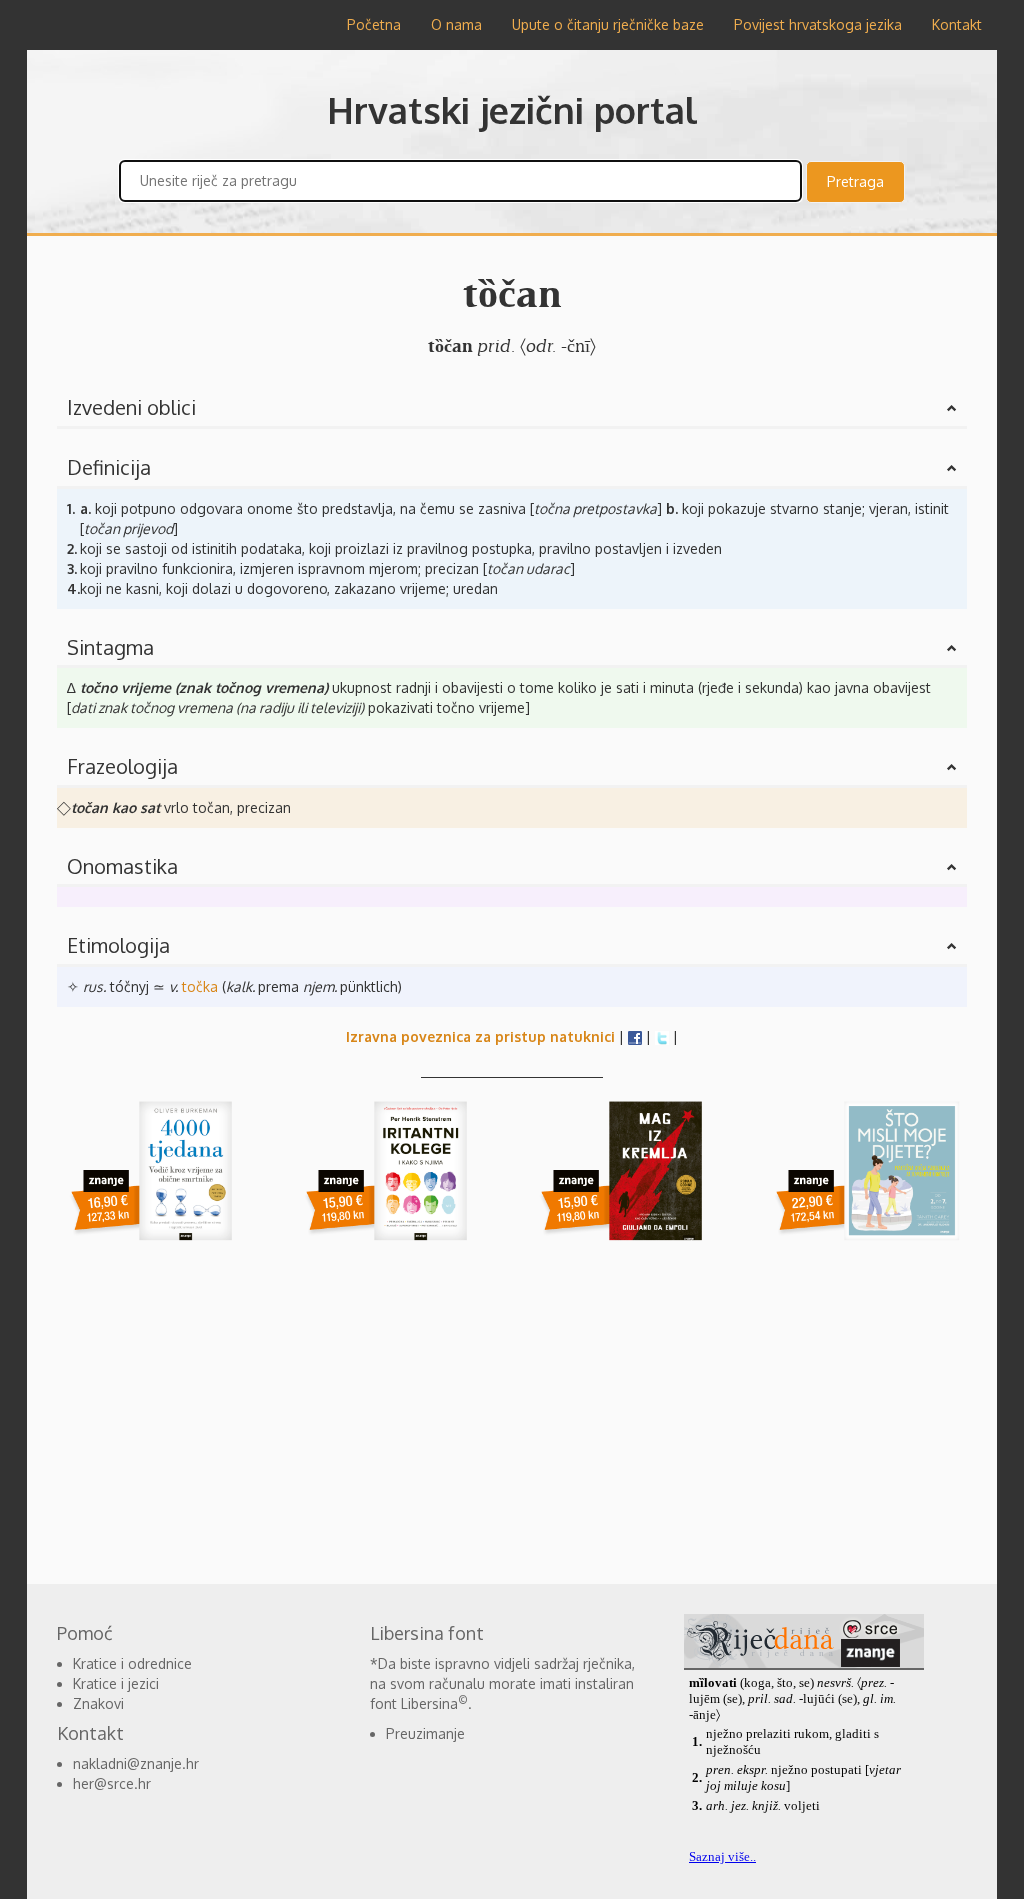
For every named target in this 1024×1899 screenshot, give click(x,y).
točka (200, 986)
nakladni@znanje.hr (136, 1763)
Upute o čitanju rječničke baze (608, 24)
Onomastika (122, 866)
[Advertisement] (512, 1414)
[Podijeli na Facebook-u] (635, 1036)
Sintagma (110, 647)
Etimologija (118, 945)
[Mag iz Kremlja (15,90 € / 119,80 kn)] (629, 1184)
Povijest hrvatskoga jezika (818, 24)
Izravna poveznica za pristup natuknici (480, 1036)
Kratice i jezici (116, 1683)
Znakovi (98, 1703)
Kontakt (957, 24)
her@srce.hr (112, 1783)
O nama (456, 24)
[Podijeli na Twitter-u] (662, 1036)
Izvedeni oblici (131, 407)
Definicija (109, 467)
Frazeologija (122, 766)
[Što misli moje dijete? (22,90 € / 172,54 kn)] (864, 1184)
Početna (374, 24)
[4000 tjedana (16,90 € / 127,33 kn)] (159, 1184)
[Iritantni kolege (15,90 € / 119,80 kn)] (394, 1184)
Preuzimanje (425, 1733)
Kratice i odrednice (132, 1663)
